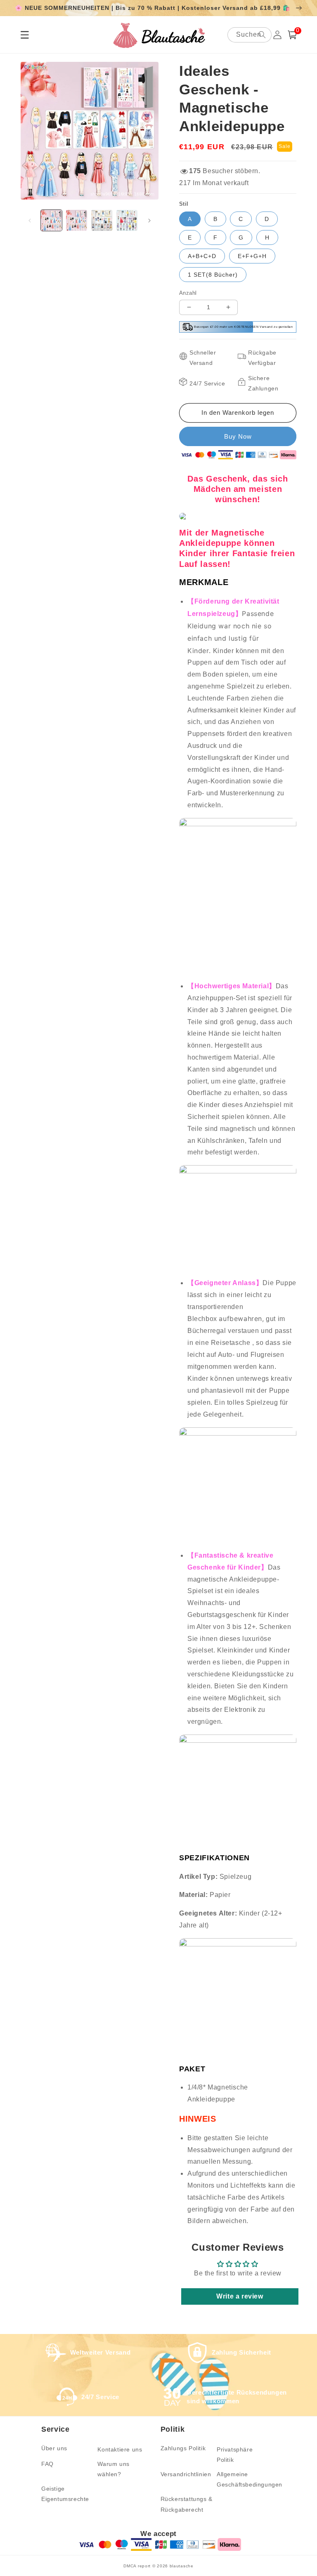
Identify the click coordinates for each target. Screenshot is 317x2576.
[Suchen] (262, 35)
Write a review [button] (240, 2296)
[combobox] (250, 35)
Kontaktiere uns (120, 2449)
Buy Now (238, 436)
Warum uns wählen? (113, 2469)
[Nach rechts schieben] (149, 221)
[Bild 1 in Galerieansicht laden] (51, 220)
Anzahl (188, 293)
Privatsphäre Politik (235, 2455)
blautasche (182, 2566)
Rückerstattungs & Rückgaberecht (187, 2504)
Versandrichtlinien (186, 2474)
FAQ (47, 2464)
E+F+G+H (252, 256)
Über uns (54, 2448)
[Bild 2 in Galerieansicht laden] (77, 220)
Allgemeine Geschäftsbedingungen (250, 2479)
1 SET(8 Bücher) (213, 275)
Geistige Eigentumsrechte (65, 2494)
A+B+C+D (202, 256)
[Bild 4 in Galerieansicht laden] (127, 220)
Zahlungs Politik (183, 2448)
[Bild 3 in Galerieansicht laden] (102, 220)
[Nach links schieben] (30, 221)
